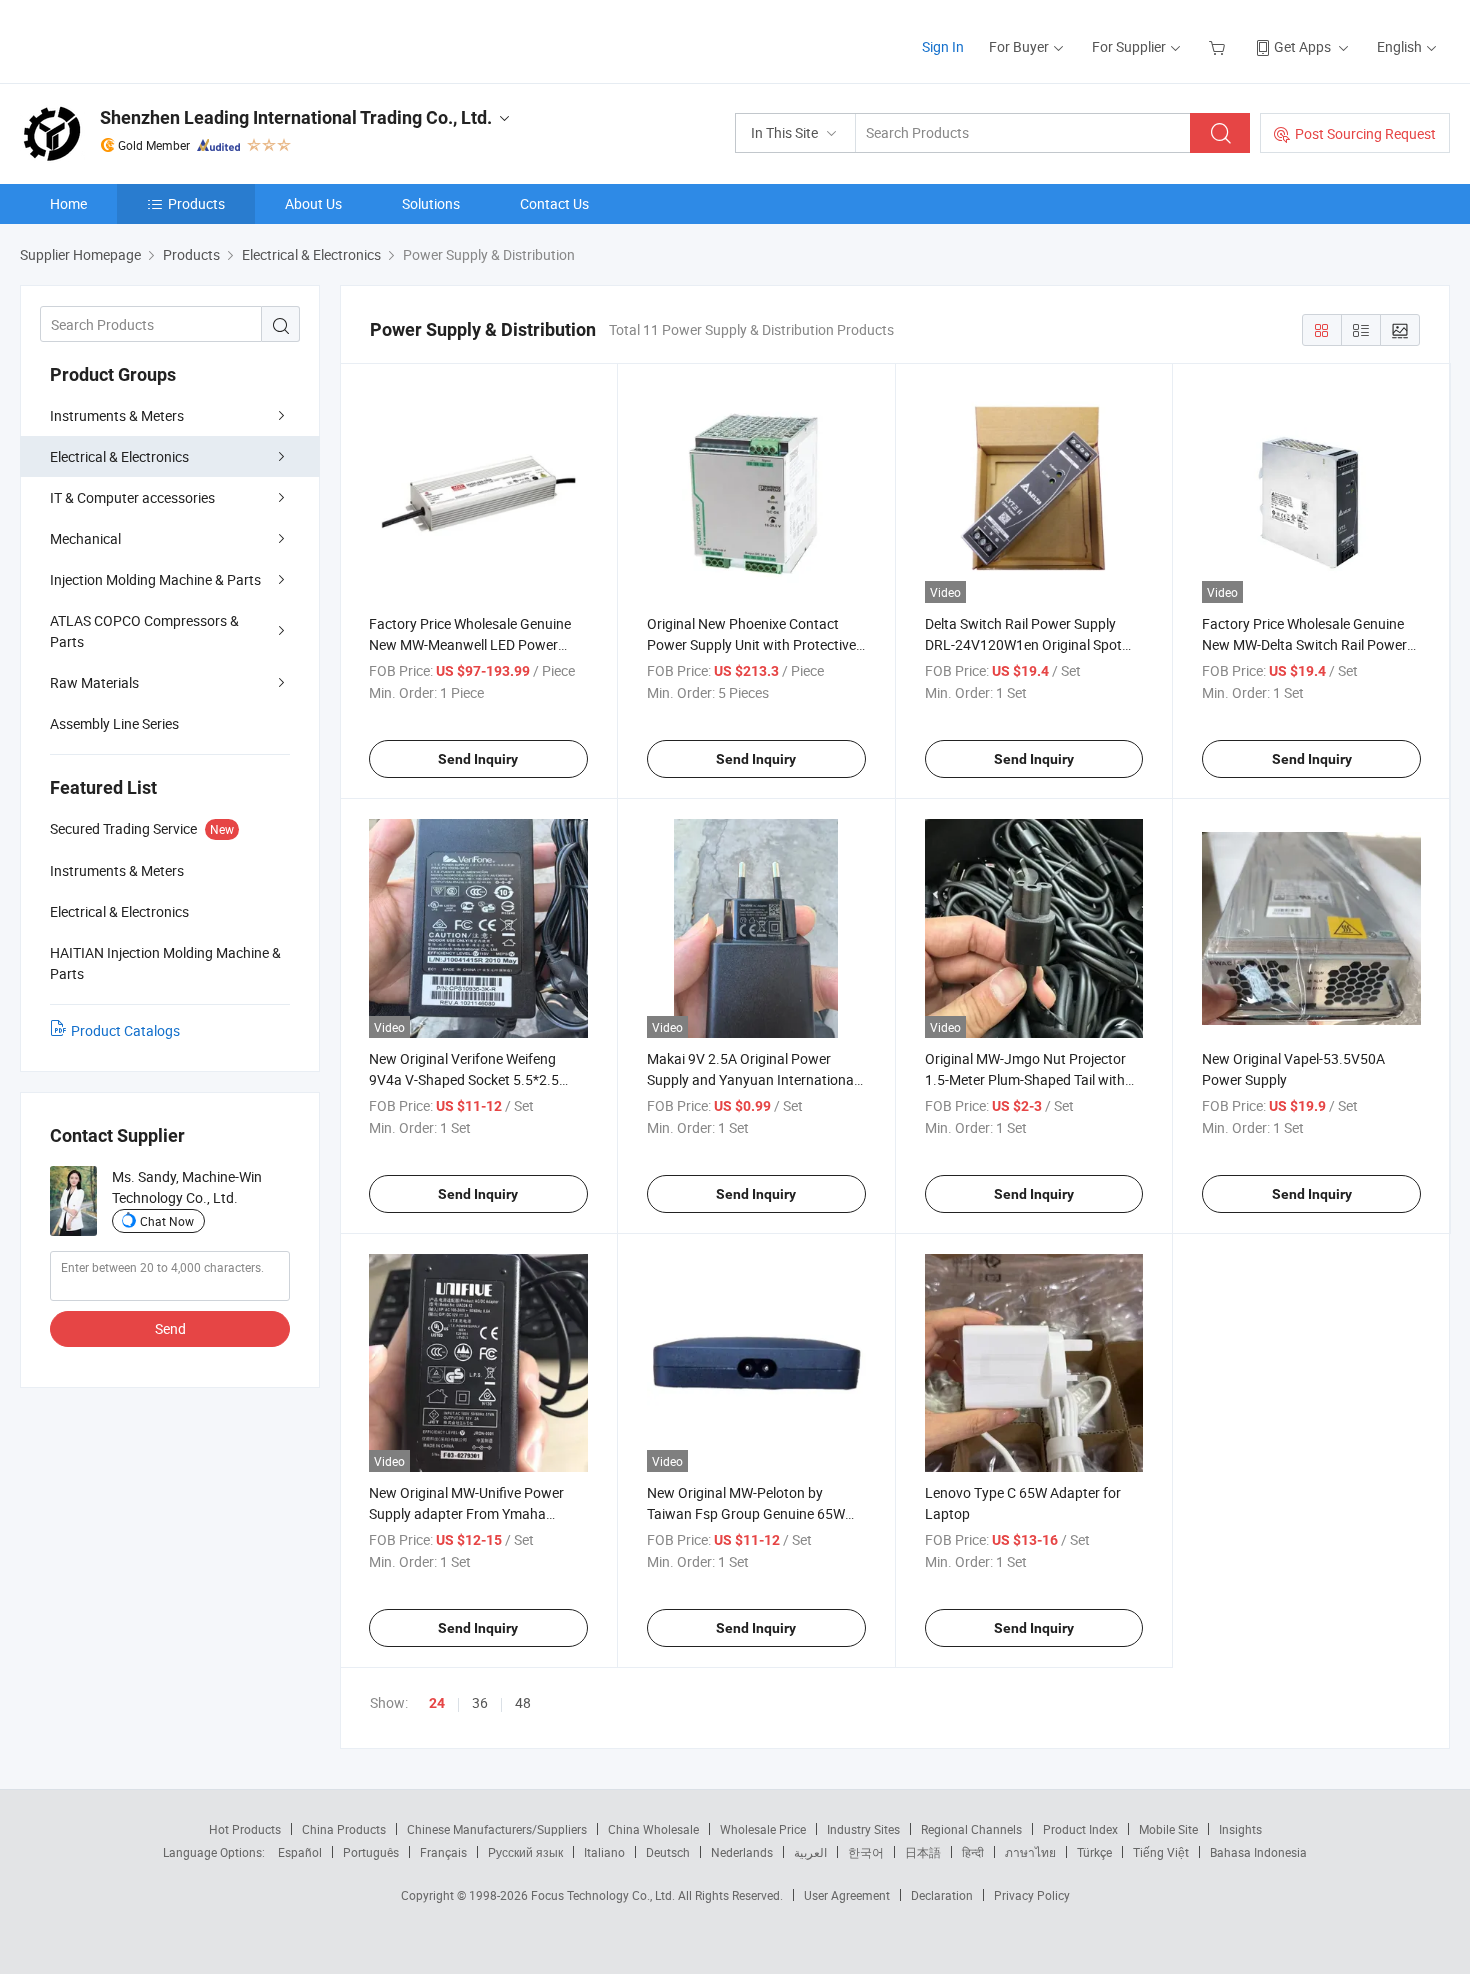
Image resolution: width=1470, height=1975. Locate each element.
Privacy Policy (1032, 1895)
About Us (313, 203)
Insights (1240, 1829)
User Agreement (847, 1895)
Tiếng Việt (1161, 1852)
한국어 (866, 1852)
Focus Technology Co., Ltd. (604, 1895)
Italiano (604, 1852)
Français (443, 1852)
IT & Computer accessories (132, 497)
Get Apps (1302, 46)
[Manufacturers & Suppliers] (148, 39)
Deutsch (668, 1852)
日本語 (923, 1852)
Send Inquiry (478, 759)
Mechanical (85, 538)
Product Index (1080, 1829)
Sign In (943, 46)
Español (300, 1852)
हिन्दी (973, 1852)
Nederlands (742, 1852)
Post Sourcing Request (1365, 133)
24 (437, 1703)
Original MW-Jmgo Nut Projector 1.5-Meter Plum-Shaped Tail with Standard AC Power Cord (1025, 1079)
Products (196, 203)
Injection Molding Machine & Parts (155, 579)
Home (68, 203)
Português (371, 1852)
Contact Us (554, 203)
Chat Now (167, 1221)
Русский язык (525, 1852)
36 (480, 1702)
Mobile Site (1168, 1829)
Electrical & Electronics (119, 456)
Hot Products (245, 1829)
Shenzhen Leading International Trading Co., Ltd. (296, 117)
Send (170, 1328)
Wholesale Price (763, 1829)
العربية (810, 1852)
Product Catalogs (125, 1030)
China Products (344, 1829)
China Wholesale (653, 1829)
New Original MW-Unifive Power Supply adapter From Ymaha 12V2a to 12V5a (466, 1513)
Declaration (942, 1895)
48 (523, 1702)
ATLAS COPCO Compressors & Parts (144, 631)
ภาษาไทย (1030, 1852)
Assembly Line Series (114, 723)
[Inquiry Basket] (1219, 46)
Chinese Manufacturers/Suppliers (497, 1829)
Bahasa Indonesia (1258, 1852)
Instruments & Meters (117, 415)
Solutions (431, 203)
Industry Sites (863, 1829)
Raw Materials (94, 682)
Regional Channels (971, 1829)
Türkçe (1094, 1852)
